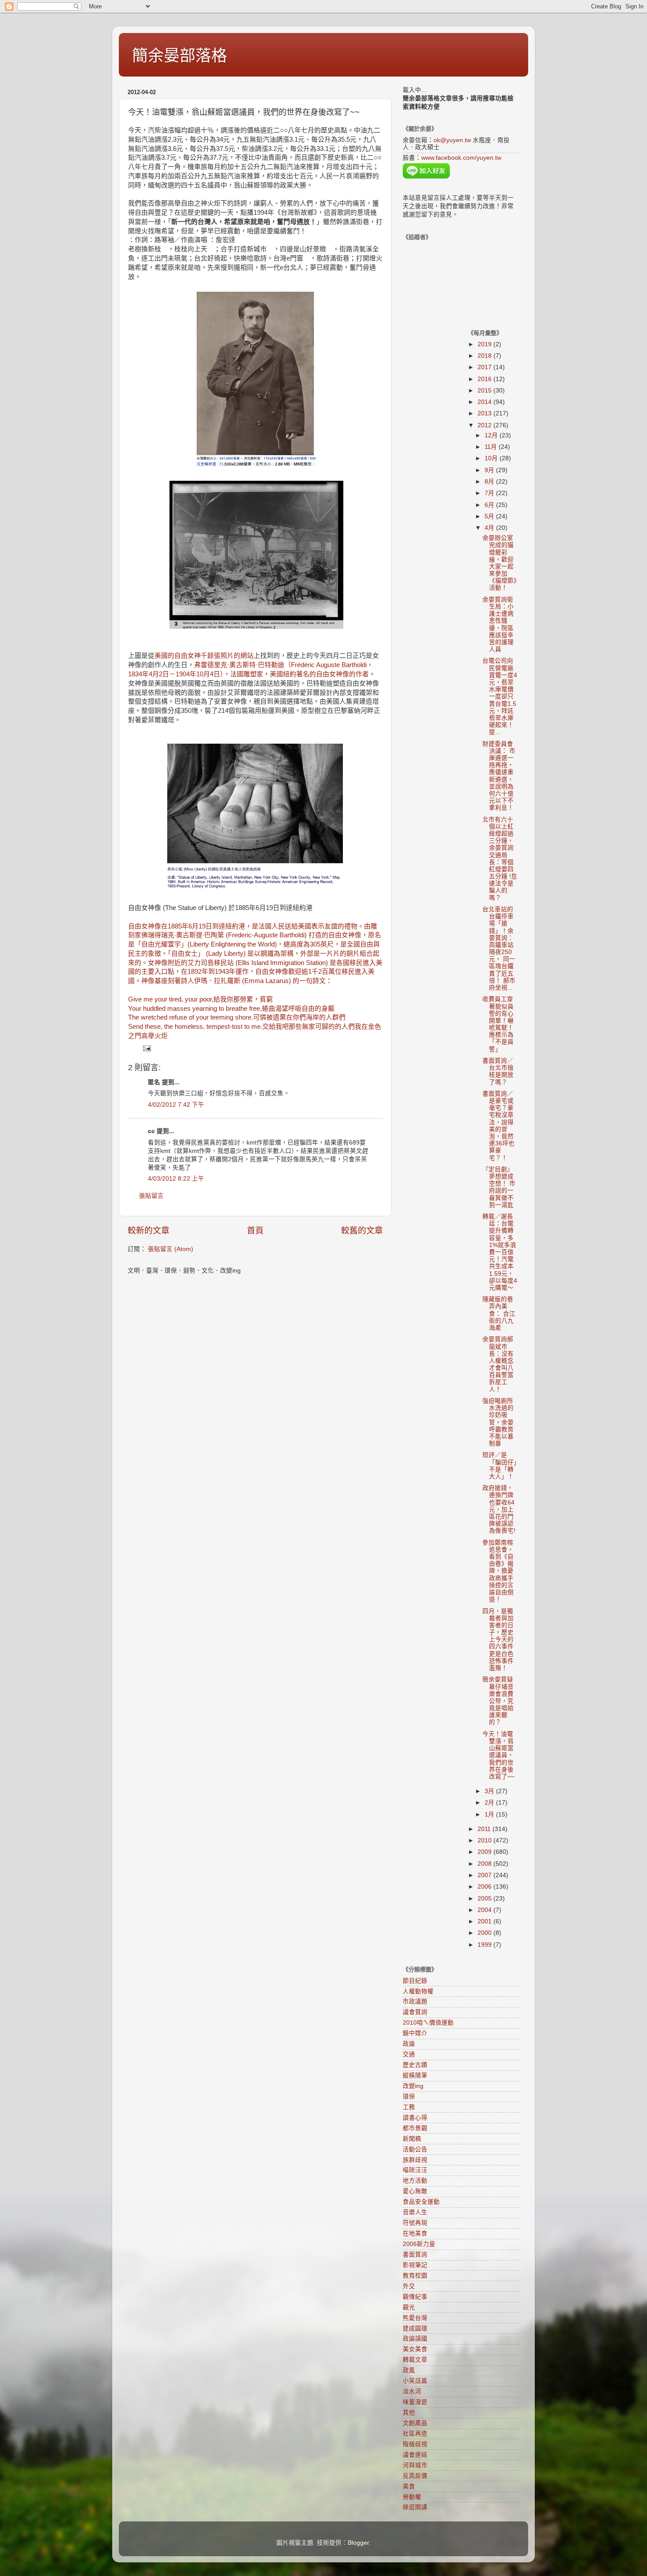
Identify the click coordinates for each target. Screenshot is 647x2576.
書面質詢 (415, 2255)
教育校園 (415, 2276)
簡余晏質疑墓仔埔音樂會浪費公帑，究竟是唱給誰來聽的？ (498, 1701)
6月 (490, 505)
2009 (485, 1852)
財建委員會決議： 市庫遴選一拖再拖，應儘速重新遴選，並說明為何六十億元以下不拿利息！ (499, 776)
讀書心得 (415, 2118)
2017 (485, 367)
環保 (409, 2097)
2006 (485, 1887)
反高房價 (415, 2476)
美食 (409, 2486)
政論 (409, 2044)
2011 (485, 1829)
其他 (409, 2413)
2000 (485, 1933)
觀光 (409, 2307)
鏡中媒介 (415, 2033)
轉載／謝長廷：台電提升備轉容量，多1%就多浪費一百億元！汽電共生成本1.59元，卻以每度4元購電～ (500, 1252)
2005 (485, 1899)
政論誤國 (415, 2339)
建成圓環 (415, 2328)
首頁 (255, 1231)
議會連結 (415, 2455)
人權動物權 (418, 1991)
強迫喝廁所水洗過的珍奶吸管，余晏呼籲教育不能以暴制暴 (498, 1422)
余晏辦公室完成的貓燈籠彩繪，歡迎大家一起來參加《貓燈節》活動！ (500, 563)
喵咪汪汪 (415, 2170)
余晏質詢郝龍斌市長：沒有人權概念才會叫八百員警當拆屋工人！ (498, 1364)
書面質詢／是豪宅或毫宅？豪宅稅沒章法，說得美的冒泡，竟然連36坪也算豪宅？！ (498, 1126)
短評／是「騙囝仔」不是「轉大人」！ (500, 1466)
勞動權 (412, 2497)
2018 (485, 356)
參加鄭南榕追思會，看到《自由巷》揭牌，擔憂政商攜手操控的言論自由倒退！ (498, 1571)
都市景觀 (415, 2128)
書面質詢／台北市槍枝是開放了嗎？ (498, 1071)
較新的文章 (149, 1231)
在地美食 (415, 2233)
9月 (490, 470)
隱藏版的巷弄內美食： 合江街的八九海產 (499, 1314)
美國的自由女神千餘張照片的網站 (204, 656)
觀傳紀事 (415, 2297)
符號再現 (415, 2223)
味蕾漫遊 (415, 2402)
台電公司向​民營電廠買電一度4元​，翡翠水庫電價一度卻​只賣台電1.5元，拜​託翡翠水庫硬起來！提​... (500, 696)
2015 (485, 391)
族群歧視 (415, 2160)
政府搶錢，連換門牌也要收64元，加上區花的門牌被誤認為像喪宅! (499, 1509)
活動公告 (415, 2149)
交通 (409, 2054)
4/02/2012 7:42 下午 (176, 1105)
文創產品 (415, 2423)
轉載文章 (415, 2360)
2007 (485, 1875)
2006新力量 (419, 2244)
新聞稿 (412, 2139)
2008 (485, 1864)
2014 (485, 402)
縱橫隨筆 (415, 2075)
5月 (490, 516)
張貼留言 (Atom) (171, 1249)
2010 (485, 1840)
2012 (485, 425)
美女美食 (415, 2349)
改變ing (413, 2086)
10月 (492, 458)
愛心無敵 (415, 2191)
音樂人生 (415, 2212)
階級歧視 (415, 2444)
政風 (409, 2370)
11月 (492, 447)
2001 (485, 1921)
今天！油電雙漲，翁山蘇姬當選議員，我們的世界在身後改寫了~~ (498, 1755)
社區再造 (415, 2434)
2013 (485, 413)
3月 (490, 1791)
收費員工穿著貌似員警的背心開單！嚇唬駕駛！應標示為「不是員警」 (498, 1024)
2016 (485, 379)
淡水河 (412, 2391)
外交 (409, 2286)
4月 (490, 528)
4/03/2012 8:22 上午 (176, 1179)
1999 (485, 1945)
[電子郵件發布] (146, 1048)
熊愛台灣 (415, 2318)
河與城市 (415, 2465)
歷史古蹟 (415, 2065)
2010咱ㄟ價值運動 (428, 2023)
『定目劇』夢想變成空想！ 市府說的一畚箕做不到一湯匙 (499, 1187)
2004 (485, 1910)
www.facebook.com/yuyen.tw (461, 158)
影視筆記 (415, 2265)
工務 (409, 2107)
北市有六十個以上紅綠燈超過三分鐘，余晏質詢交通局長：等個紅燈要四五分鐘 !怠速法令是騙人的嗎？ (500, 859)
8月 (490, 482)
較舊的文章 (362, 1231)
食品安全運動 (421, 2202)
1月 (490, 1815)
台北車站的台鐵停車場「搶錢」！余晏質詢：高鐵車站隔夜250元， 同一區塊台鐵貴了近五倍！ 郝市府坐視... (499, 949)
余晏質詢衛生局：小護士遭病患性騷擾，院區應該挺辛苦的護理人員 (498, 624)
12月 (492, 435)
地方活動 (415, 2181)
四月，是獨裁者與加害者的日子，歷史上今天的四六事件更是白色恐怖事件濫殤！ (498, 1640)
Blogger (358, 2543)
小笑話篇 (415, 2381)
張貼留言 (151, 1196)
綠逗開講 (415, 2507)
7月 (490, 493)
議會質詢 (415, 2012)
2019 (485, 344)
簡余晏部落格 (180, 56)
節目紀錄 (415, 1981)
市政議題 (415, 2002)
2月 (490, 1803)
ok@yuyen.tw (452, 140)
